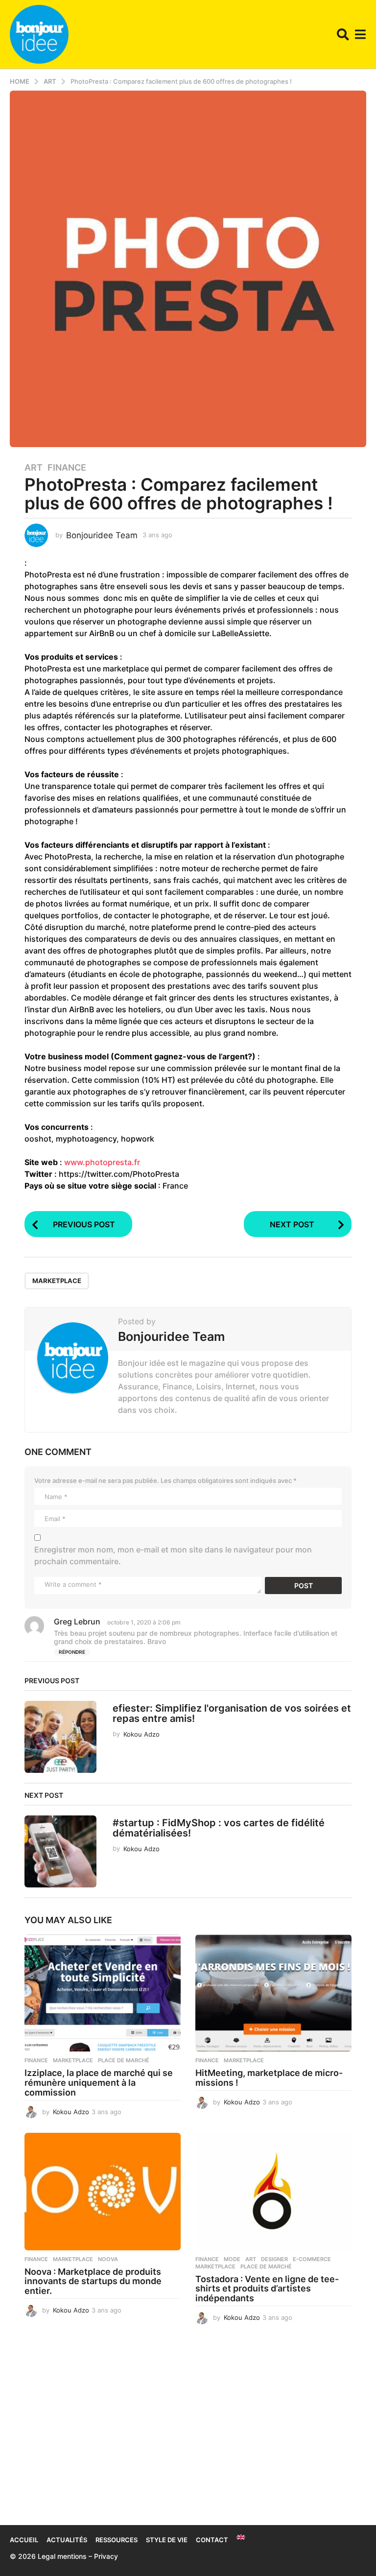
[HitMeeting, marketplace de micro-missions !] (273, 1993)
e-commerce (312, 2259)
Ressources (117, 2540)
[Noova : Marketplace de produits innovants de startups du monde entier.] (103, 2191)
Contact (212, 2540)
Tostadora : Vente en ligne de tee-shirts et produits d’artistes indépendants (267, 2289)
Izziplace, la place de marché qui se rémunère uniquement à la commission (99, 2083)
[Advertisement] (188, 2432)
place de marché (124, 2060)
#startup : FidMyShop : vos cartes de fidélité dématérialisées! (219, 1828)
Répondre (72, 1652)
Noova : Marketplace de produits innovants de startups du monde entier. (93, 2281)
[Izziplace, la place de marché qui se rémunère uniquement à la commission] (103, 1993)
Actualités (67, 2540)
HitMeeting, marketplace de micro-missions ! (269, 2078)
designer (274, 2259)
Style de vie (167, 2540)
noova (108, 2259)
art (251, 2259)
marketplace (57, 1281)
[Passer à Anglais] (241, 2537)
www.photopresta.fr (102, 1162)
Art (34, 468)
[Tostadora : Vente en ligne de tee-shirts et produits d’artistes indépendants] (273, 2191)
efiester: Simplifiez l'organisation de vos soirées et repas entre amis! (232, 1713)
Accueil (24, 2540)
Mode (232, 2259)
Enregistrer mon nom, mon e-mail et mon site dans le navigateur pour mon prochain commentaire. (173, 1555)
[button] (343, 34)
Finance (67, 468)
